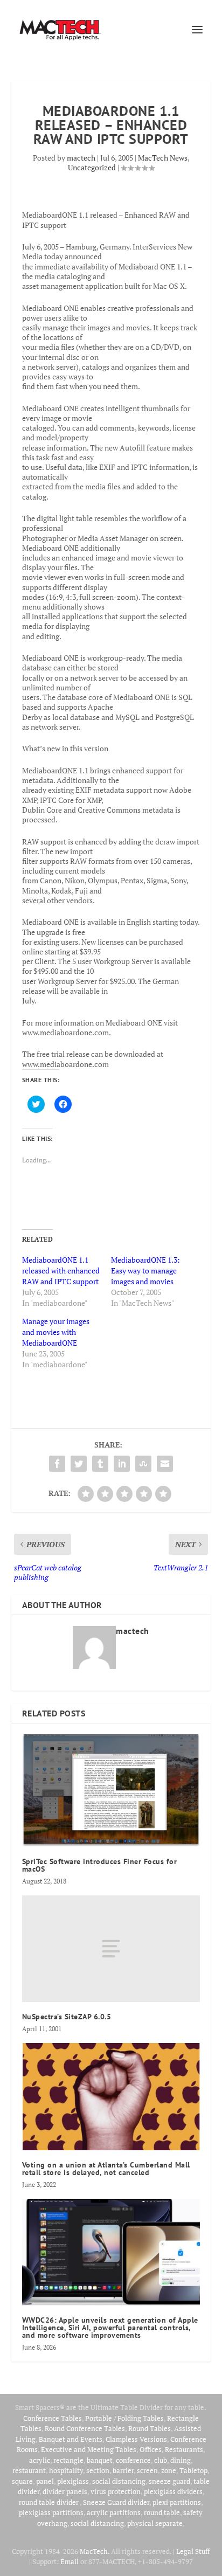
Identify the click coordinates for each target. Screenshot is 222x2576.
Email (70, 2561)
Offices (151, 2449)
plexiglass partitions (51, 2512)
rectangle (68, 2460)
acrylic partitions (114, 2512)
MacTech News (163, 158)
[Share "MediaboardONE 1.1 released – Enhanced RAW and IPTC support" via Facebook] (57, 1464)
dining (181, 2460)
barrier (123, 2470)
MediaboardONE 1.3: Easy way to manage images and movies (145, 1270)
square (22, 2481)
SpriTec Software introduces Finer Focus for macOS (100, 1865)
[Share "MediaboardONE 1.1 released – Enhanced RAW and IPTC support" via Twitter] (79, 1464)
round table (162, 2512)
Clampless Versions (136, 2439)
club (161, 2460)
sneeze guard (169, 2481)
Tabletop (193, 2470)
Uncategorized (92, 167)
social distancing (119, 2481)
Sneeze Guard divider (116, 2502)
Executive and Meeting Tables (89, 2449)
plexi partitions (177, 2502)
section (98, 2470)
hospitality (66, 2470)
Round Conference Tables (85, 2428)
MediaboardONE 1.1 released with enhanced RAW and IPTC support (61, 1270)
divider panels (65, 2491)
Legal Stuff (193, 2551)
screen (147, 2470)
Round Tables (150, 2428)
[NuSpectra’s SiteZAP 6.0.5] (111, 1949)
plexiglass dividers (173, 2491)
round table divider (49, 2502)
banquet (100, 2460)
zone (169, 2470)
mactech (81, 158)
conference (133, 2460)
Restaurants (184, 2449)
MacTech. (95, 2551)
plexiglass (73, 2481)
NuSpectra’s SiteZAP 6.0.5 (67, 2017)
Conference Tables (53, 2418)
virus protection (116, 2491)
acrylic (40, 2460)
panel (45, 2481)
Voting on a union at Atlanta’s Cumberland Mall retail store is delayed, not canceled (106, 2169)
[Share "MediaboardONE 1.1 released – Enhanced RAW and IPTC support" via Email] (165, 1464)
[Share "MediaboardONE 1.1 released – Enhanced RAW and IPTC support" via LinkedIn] (122, 1464)
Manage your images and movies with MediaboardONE (56, 1332)
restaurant (29, 2470)
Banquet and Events (71, 2439)
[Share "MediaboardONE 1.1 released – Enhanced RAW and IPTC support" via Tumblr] (100, 1464)
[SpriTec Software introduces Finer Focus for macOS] (111, 1791)
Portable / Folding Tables (124, 2418)
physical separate (155, 2523)
